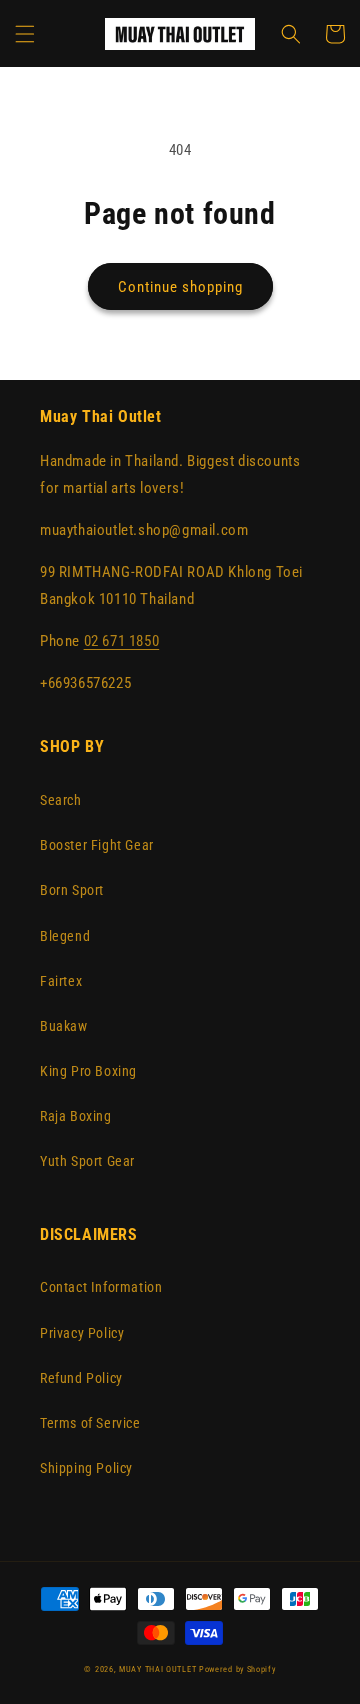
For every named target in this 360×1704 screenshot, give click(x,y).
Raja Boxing (76, 1116)
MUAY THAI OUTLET (157, 1669)
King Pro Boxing (88, 1071)
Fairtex (61, 981)
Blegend (65, 936)
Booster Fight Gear (97, 845)
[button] (25, 34)
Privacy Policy (82, 1333)
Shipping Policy (86, 1468)
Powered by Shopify (237, 1669)
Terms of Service (90, 1423)
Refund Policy (81, 1378)
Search (61, 800)
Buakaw (64, 1026)
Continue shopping (180, 287)
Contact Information (101, 1287)
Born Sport (72, 890)
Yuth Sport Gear (87, 1161)
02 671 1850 (122, 641)
